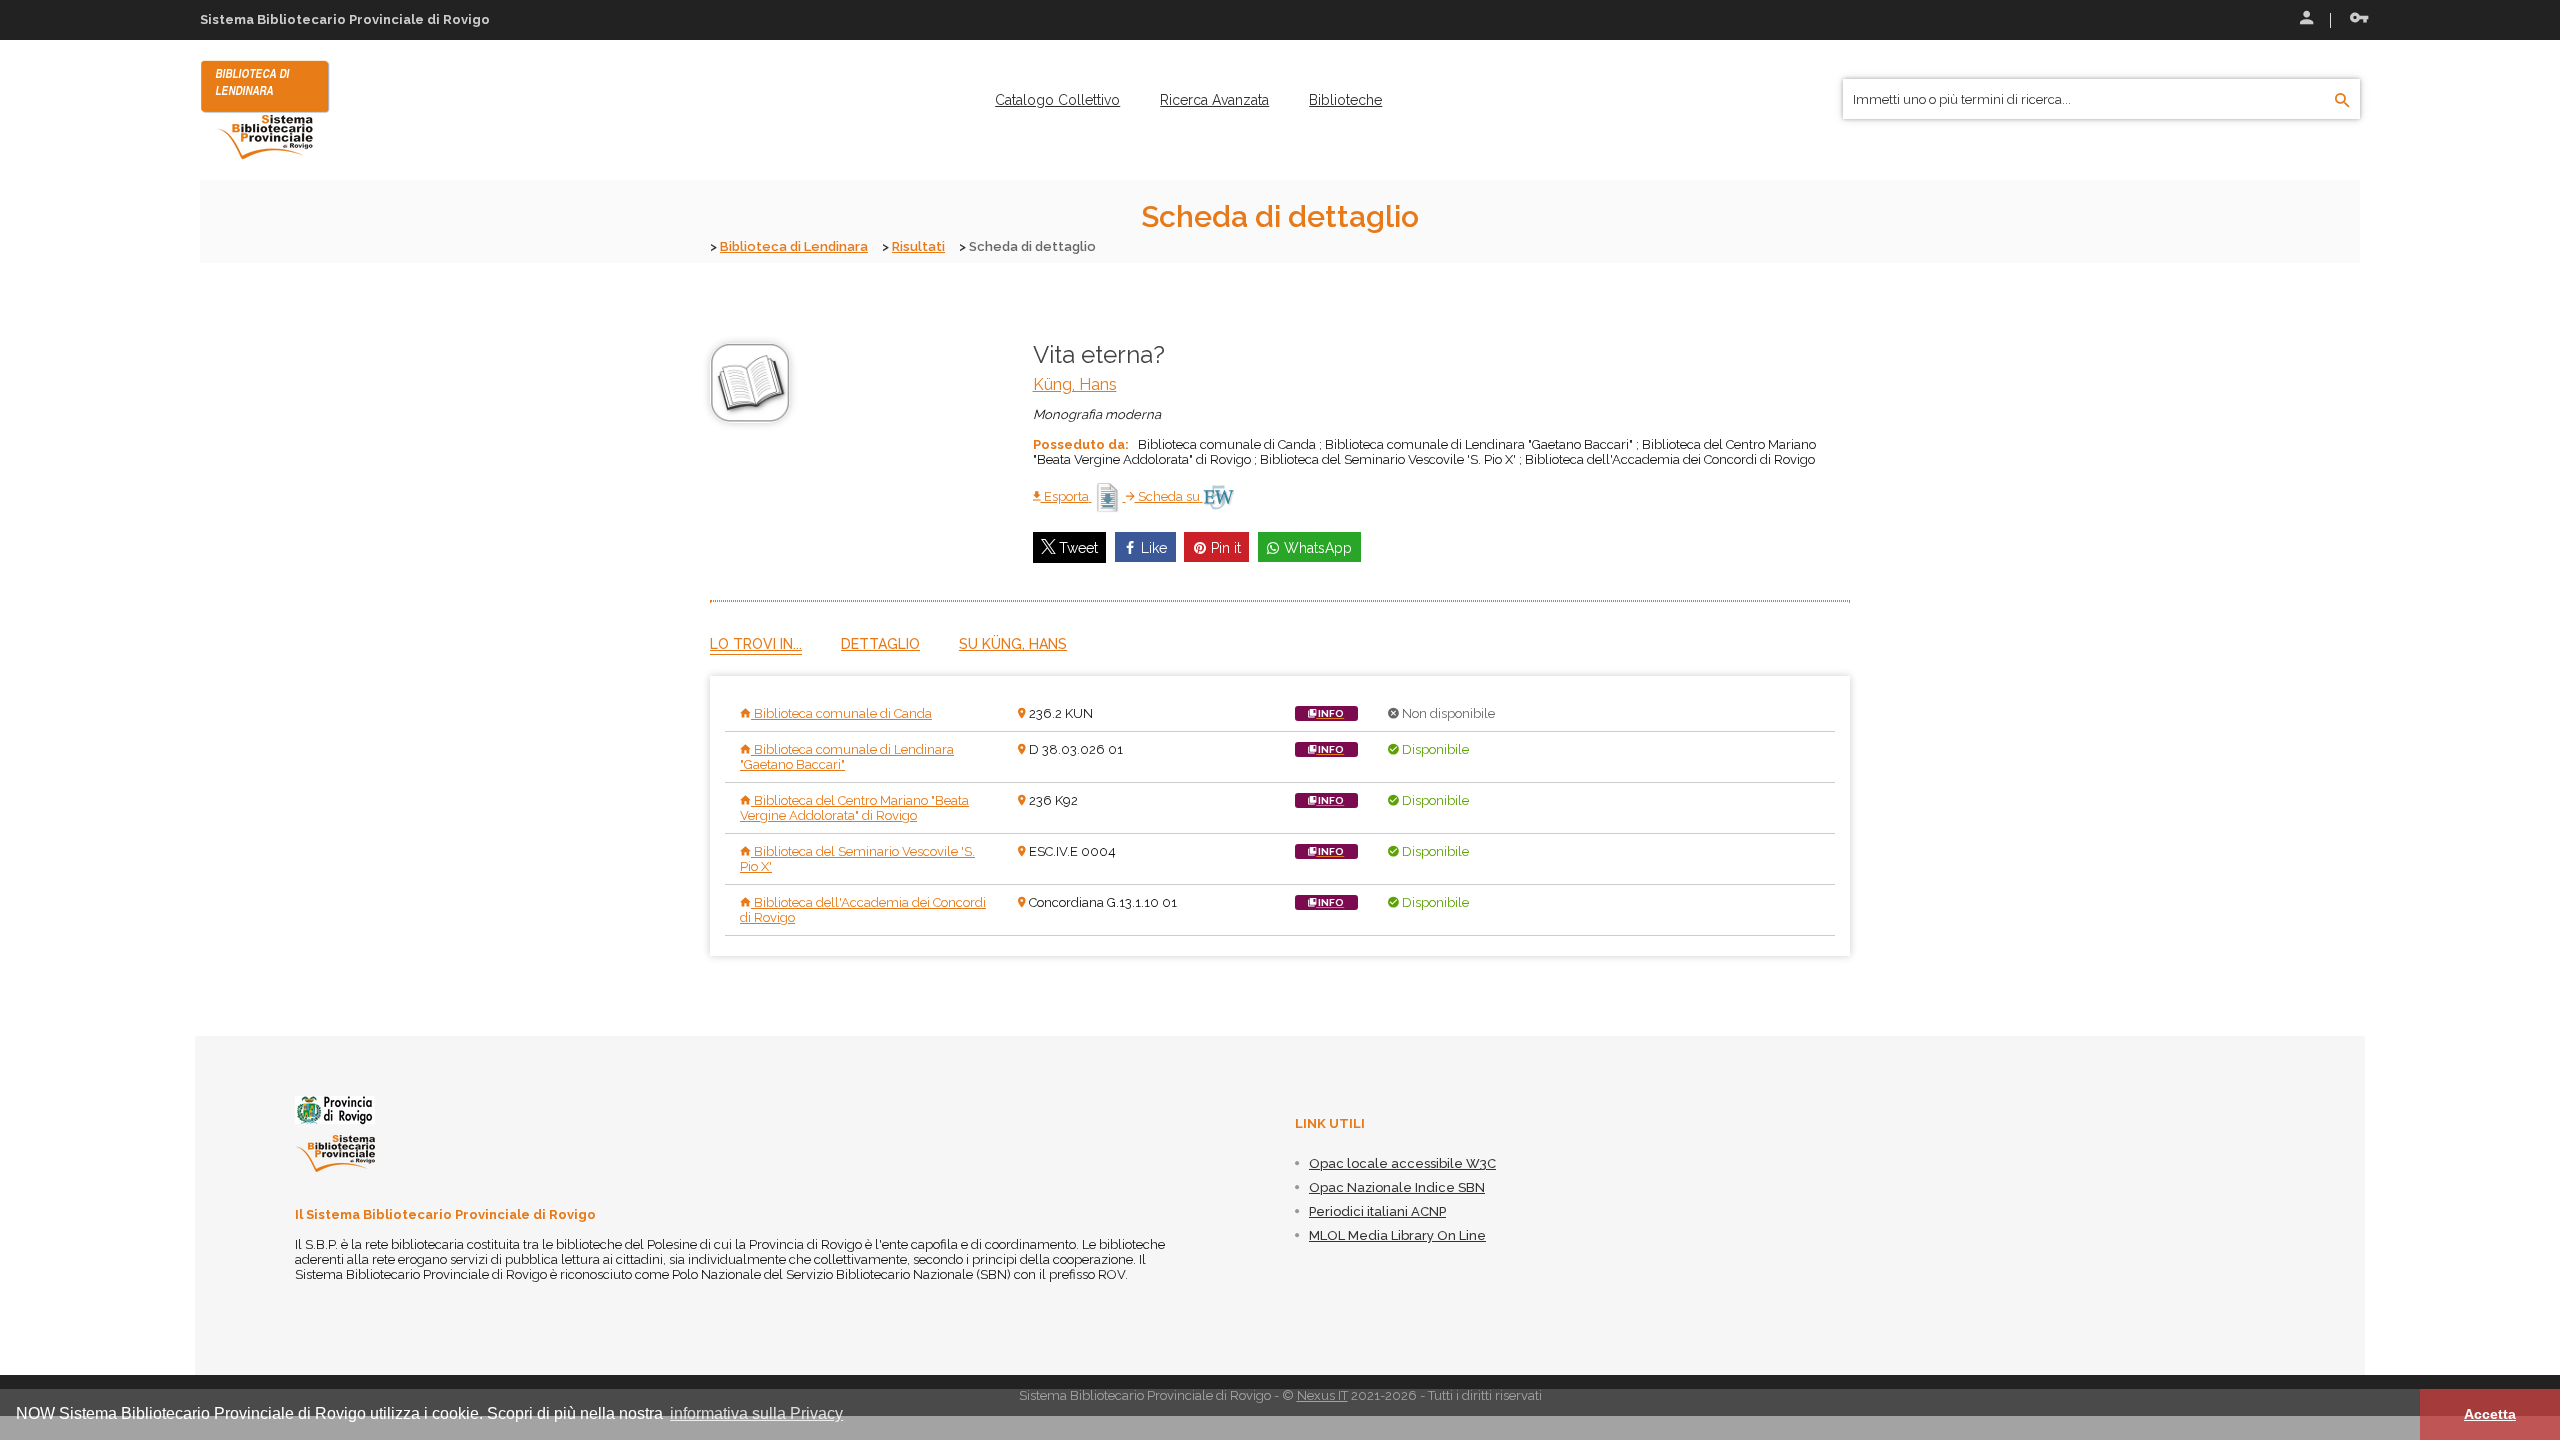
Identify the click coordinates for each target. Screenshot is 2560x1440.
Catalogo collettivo (1057, 100)
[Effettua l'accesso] (2305, 20)
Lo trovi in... (756, 644)
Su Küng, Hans (1013, 644)
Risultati (918, 246)
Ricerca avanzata (1214, 100)
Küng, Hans (1075, 384)
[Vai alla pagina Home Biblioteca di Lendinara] (265, 109)
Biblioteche (1345, 100)
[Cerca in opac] (2342, 101)
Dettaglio (880, 644)
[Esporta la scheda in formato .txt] (1109, 496)
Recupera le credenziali (2355, 20)
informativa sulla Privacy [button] (756, 1413)
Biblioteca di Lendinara (794, 246)
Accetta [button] (2490, 1414)
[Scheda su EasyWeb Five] (1218, 496)
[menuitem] (1057, 100)
